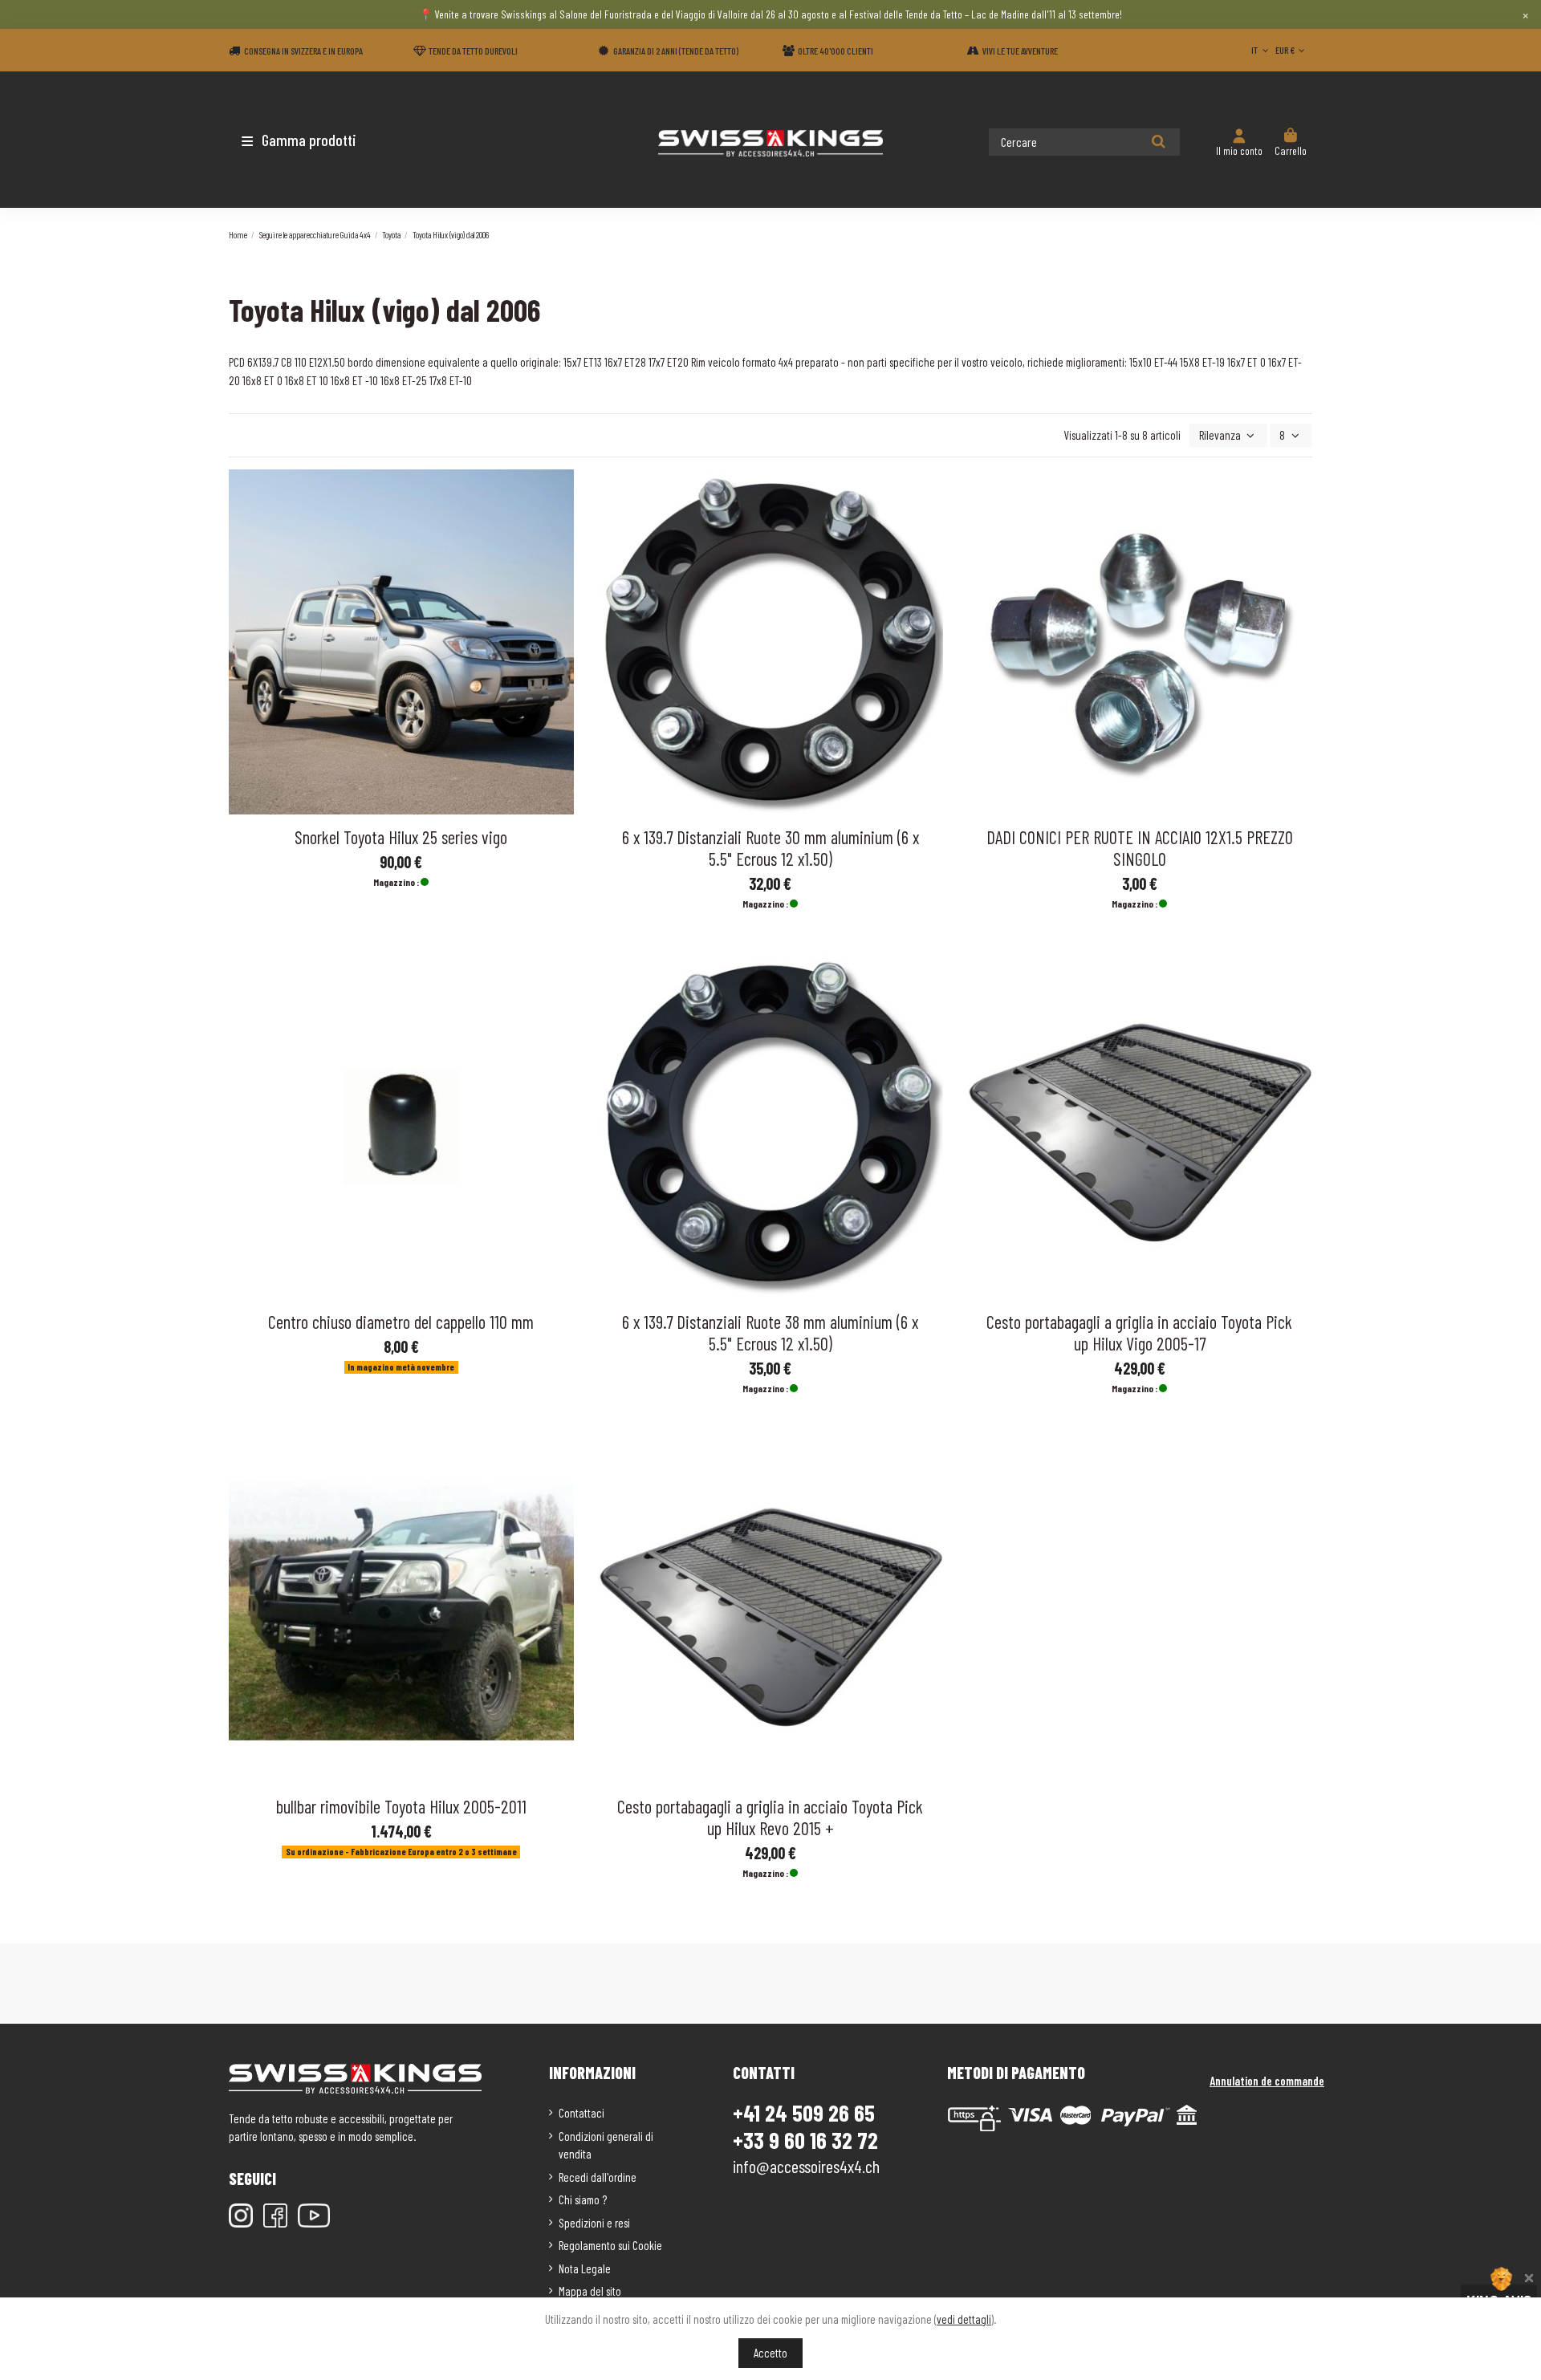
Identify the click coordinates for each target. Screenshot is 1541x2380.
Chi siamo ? (583, 2199)
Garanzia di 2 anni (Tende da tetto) (676, 51)
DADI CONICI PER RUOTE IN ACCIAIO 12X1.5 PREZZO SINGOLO (1140, 848)
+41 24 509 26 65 (804, 2113)
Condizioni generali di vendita (606, 2145)
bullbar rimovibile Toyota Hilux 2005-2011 (401, 1806)
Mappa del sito (590, 2291)
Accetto (770, 2353)
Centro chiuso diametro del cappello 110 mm (401, 1322)
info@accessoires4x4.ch (806, 2166)
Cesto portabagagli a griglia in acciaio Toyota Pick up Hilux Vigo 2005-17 (1139, 1332)
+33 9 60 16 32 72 (805, 2140)
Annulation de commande (1267, 2081)
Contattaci (581, 2113)
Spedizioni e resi (594, 2223)
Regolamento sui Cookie (610, 2245)
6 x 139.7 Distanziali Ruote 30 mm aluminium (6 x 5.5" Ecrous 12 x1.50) (770, 848)
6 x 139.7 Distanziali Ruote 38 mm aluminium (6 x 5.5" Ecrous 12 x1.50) (770, 1332)
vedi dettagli (964, 2319)
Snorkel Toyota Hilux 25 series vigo (401, 837)
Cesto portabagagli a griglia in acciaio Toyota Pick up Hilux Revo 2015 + (770, 1817)
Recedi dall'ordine (598, 2177)
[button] (323, 140)
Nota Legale (585, 2268)
